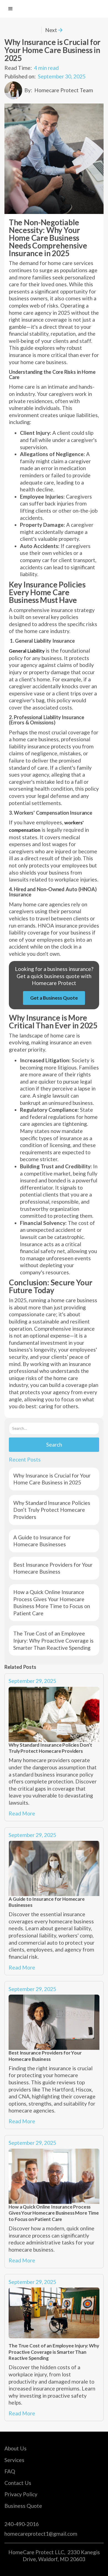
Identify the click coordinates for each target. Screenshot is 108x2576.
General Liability (27, 651)
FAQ (10, 2471)
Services (14, 2460)
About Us (16, 2448)
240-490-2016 (22, 2524)
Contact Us (18, 2483)
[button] (11, 9)
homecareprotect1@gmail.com (41, 2534)
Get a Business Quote (54, 998)
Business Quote (23, 2506)
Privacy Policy (21, 2494)
